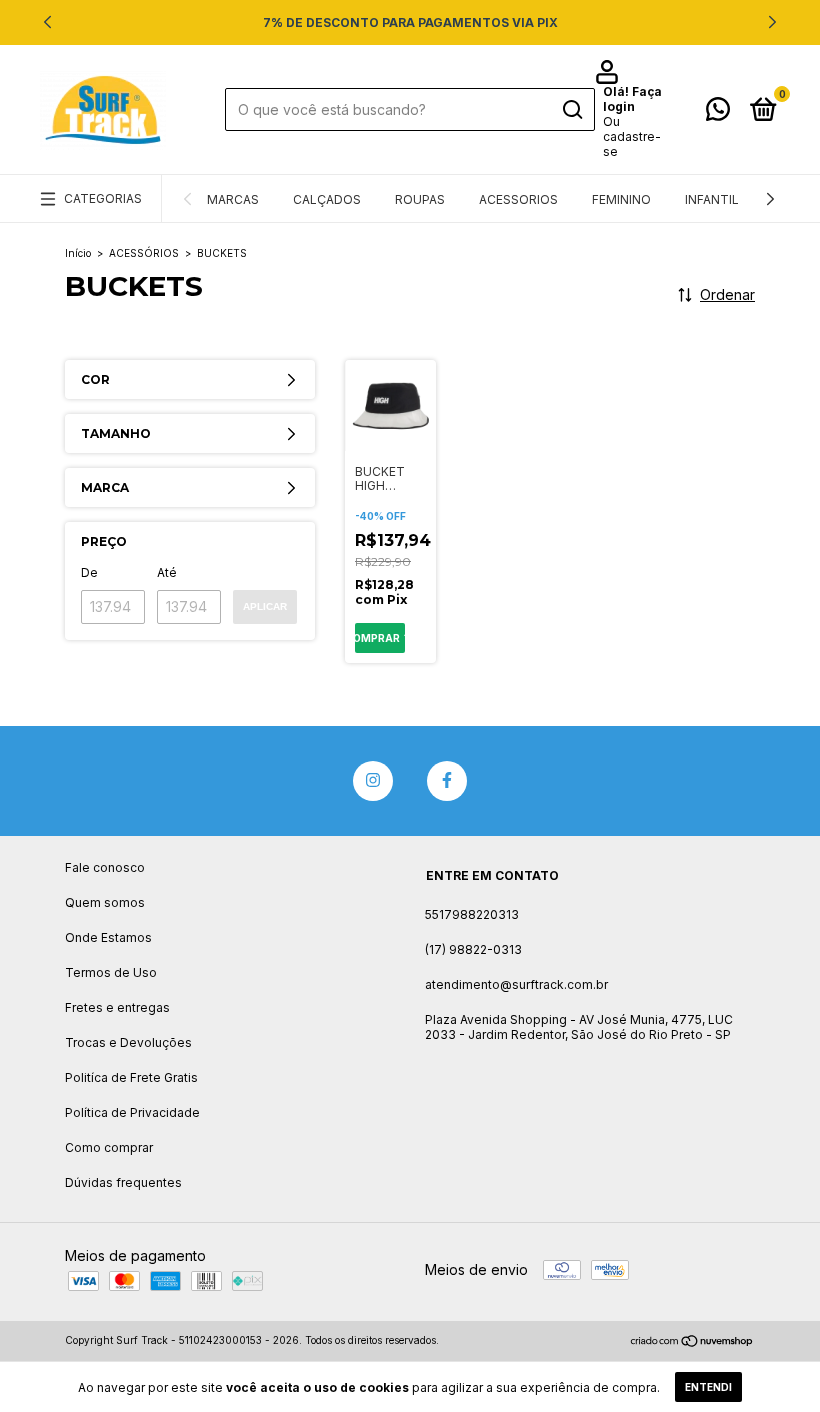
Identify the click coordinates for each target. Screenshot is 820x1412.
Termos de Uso (111, 972)
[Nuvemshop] (692, 1342)
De (89, 572)
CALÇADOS (327, 199)
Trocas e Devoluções (128, 1042)
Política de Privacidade (132, 1112)
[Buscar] (571, 110)
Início (78, 253)
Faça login (632, 99)
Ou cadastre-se (632, 136)
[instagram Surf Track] (373, 781)
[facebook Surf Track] (447, 781)
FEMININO (621, 199)
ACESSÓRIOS (144, 253)
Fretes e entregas (117, 1007)
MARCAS (233, 199)
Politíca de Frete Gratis (131, 1077)
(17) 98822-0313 (473, 949)
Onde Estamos (108, 937)
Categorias (103, 198)
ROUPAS (420, 199)
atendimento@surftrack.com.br (516, 984)
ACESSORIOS (518, 199)
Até (167, 572)
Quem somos (105, 902)
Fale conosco (105, 867)
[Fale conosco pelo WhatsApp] (718, 113)
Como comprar (109, 1147)
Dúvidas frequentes (123, 1182)
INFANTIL (712, 199)
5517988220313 (472, 914)
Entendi (708, 1387)
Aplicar (265, 606)
